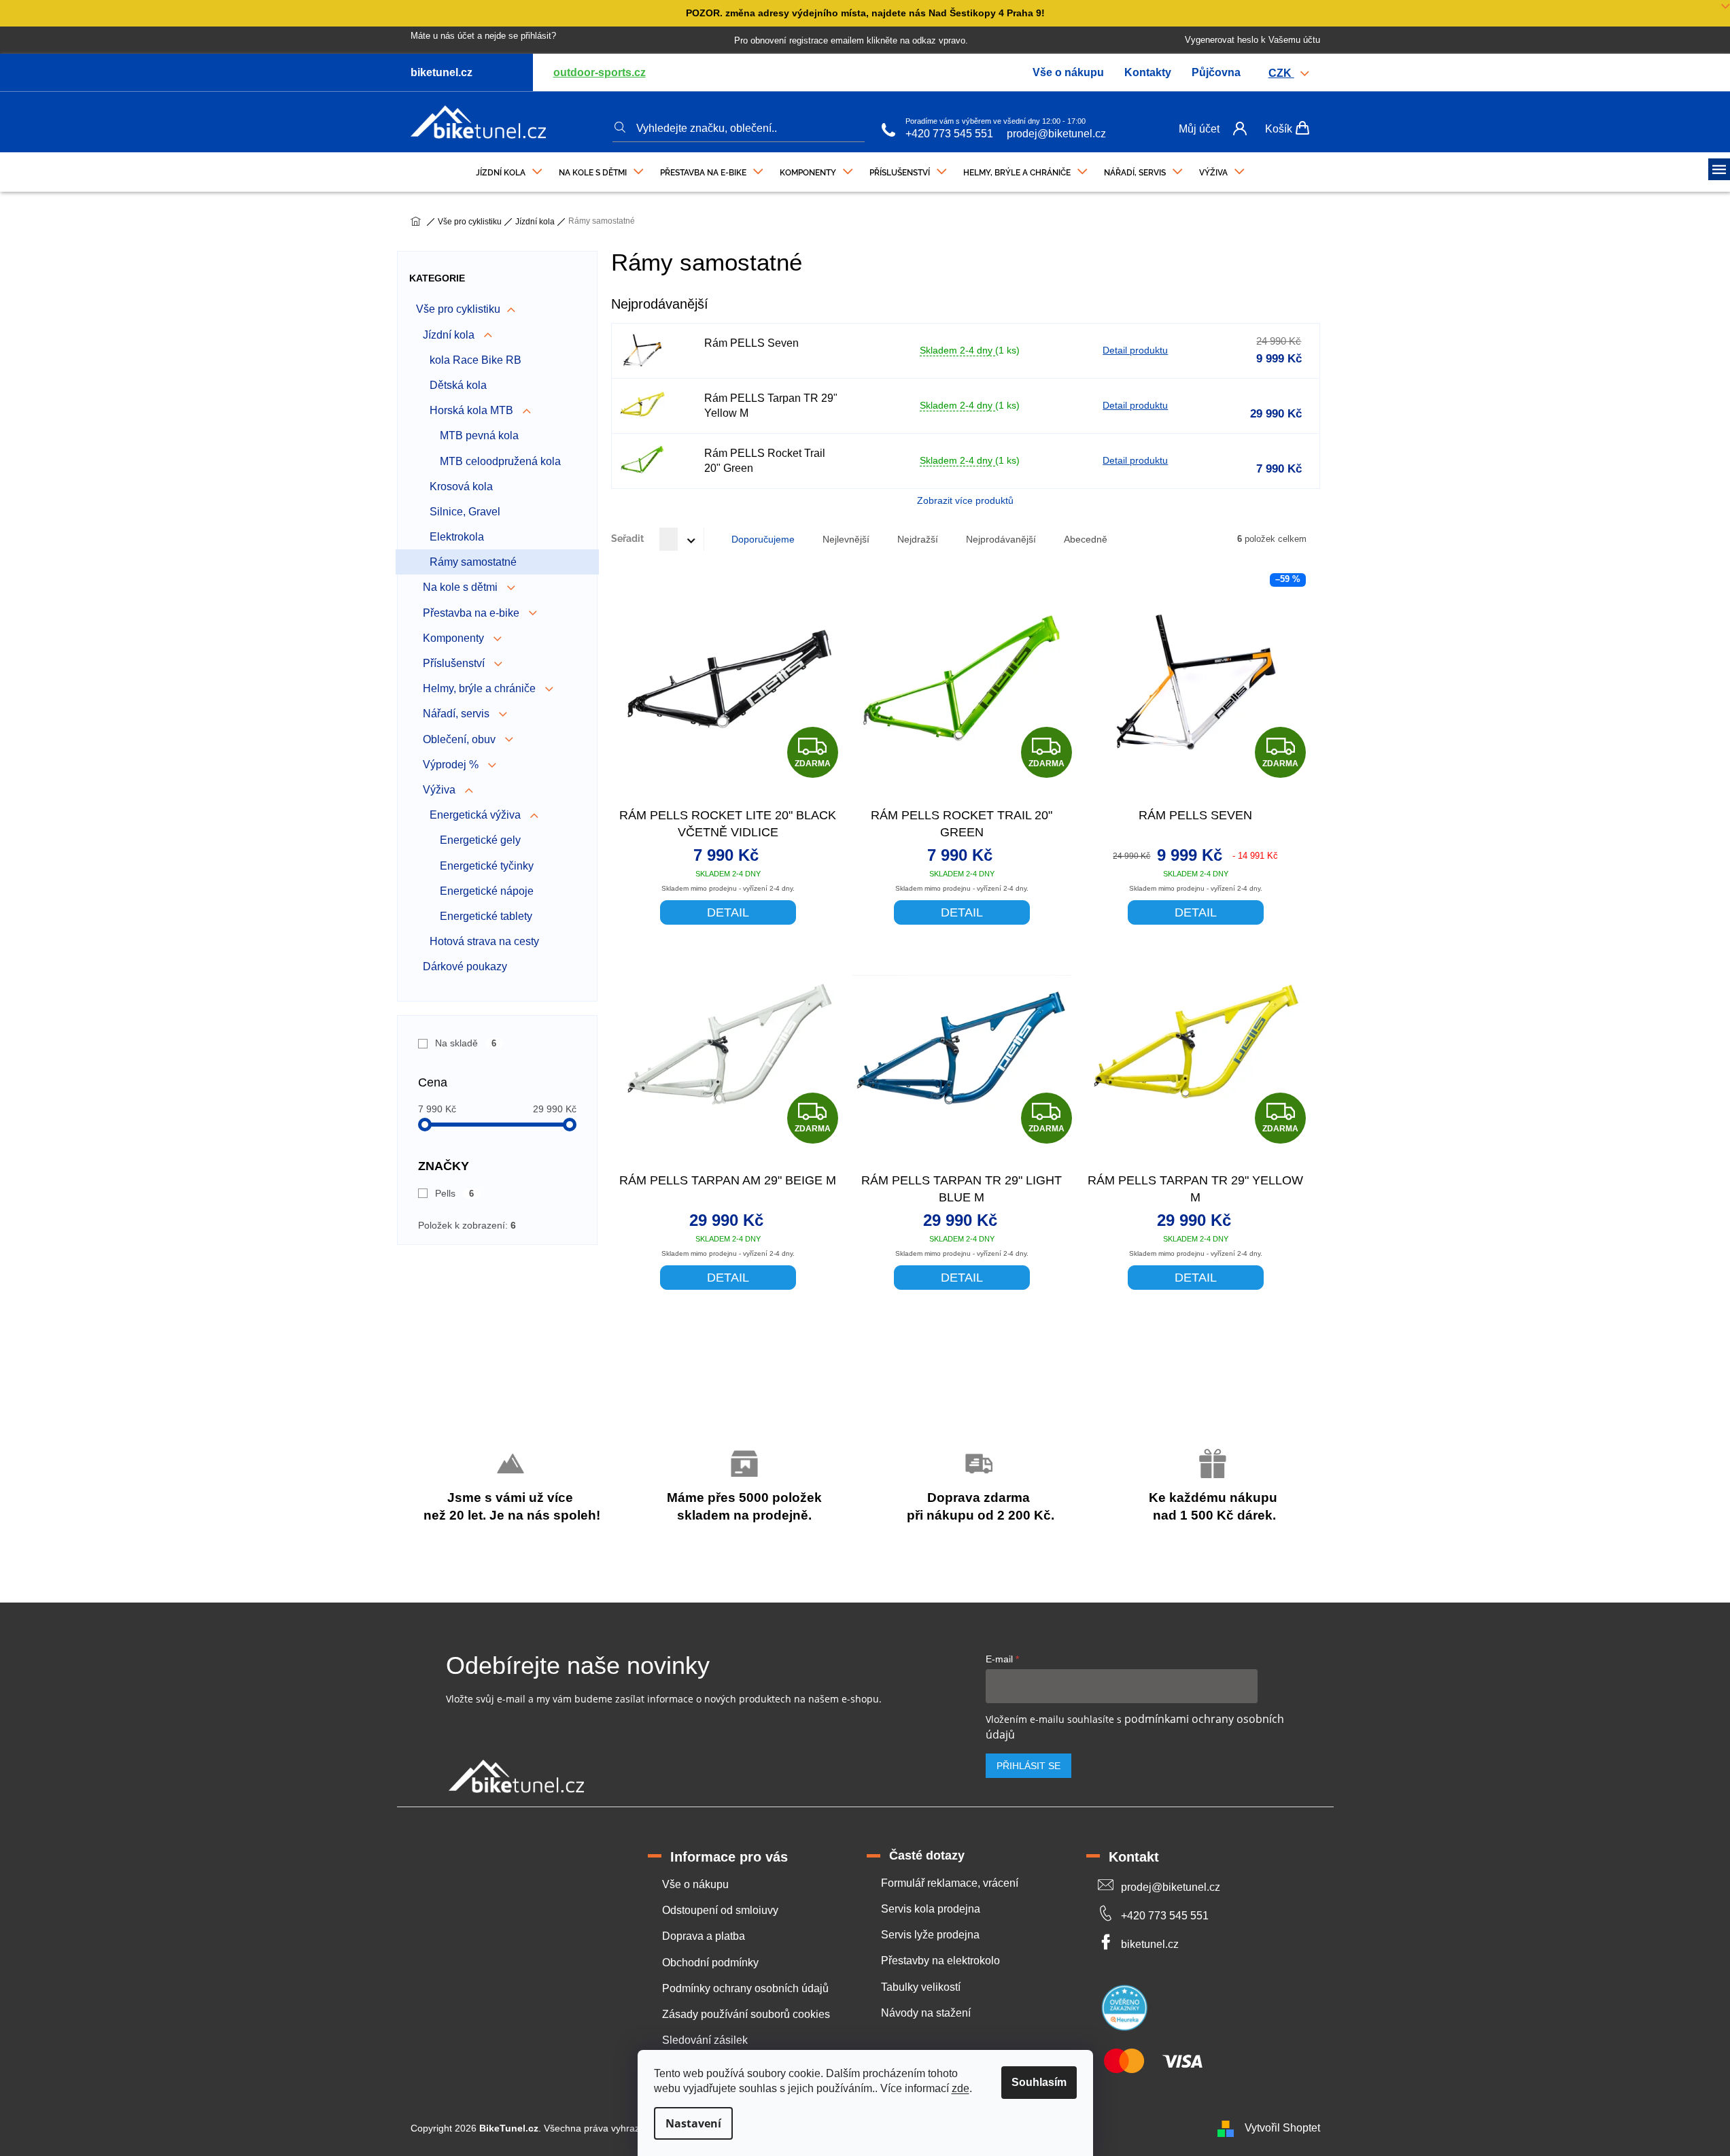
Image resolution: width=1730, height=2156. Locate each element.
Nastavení (693, 2123)
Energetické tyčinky (487, 866)
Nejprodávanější (1001, 539)
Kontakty (1148, 72)
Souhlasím (1039, 2082)
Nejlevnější (846, 539)
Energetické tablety (486, 916)
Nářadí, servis (457, 714)
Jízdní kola (450, 335)
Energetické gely (480, 840)
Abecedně (1086, 539)
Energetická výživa (477, 815)
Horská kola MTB (473, 410)
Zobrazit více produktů (965, 500)
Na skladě (466, 1043)
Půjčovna (1216, 72)
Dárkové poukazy (465, 966)
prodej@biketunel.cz (1056, 134)
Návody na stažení (926, 2013)
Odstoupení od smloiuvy (720, 1910)
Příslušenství (455, 663)
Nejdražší (918, 539)
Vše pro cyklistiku (458, 309)
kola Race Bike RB (475, 360)
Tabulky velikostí (921, 1987)
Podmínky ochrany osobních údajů (745, 1988)
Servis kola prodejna (931, 1909)
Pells (455, 1193)
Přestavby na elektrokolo (940, 1961)
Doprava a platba (704, 1936)
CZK (1281, 73)
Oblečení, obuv (461, 739)
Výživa (440, 790)
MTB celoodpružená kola (500, 461)
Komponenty (455, 638)
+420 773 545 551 (949, 134)
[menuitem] (509, 169)
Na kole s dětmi (462, 587)
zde (961, 2088)
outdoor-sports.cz (600, 72)
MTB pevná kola (479, 435)
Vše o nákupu (1068, 72)
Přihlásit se (1028, 1766)
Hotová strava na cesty (484, 941)
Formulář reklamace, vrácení (950, 1883)
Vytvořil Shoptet (1282, 2128)
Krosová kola (461, 486)
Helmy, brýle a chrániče (481, 688)
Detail (728, 912)
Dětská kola (458, 385)
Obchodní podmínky (710, 1963)
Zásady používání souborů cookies (746, 2014)
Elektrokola (457, 537)
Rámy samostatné (473, 562)
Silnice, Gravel (465, 512)
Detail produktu (1135, 350)
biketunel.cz (1150, 1944)
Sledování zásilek (705, 2040)
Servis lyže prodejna (930, 1935)
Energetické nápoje (487, 891)
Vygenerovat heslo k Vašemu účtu (1252, 40)
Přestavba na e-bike (472, 613)
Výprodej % (452, 765)
